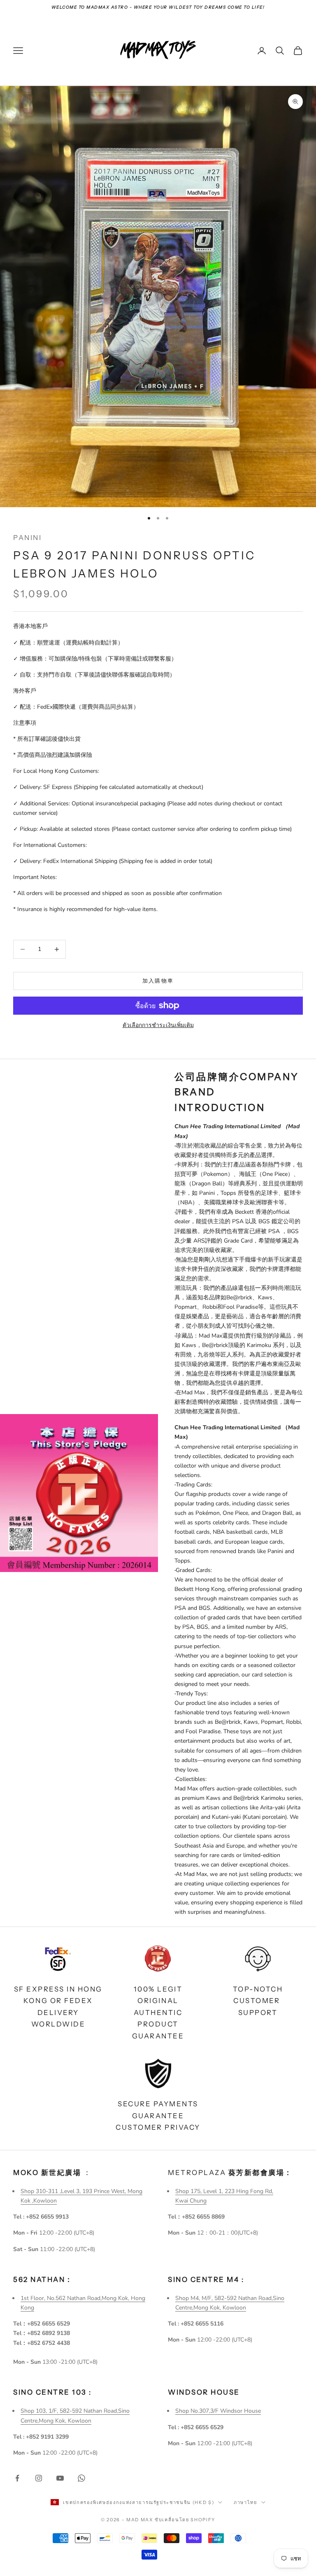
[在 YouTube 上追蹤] (60, 2478)
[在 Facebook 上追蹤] (17, 2478)
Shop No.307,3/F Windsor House (218, 2411)
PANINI (27, 538)
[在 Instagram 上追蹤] (39, 2478)
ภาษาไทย (245, 2502)
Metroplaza (230, 2173)
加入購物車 (158, 981)
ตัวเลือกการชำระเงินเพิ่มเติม (158, 1025)
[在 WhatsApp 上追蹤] (81, 2478)
